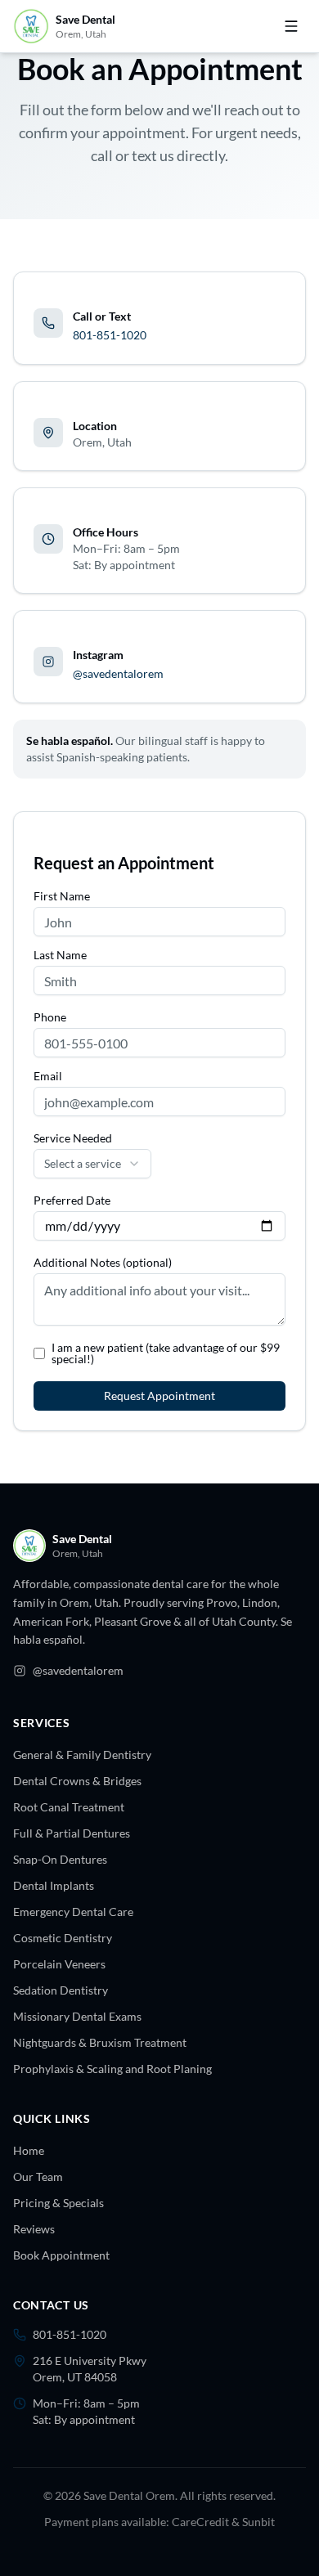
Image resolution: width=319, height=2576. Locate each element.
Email (48, 1076)
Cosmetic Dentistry (63, 1938)
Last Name (60, 955)
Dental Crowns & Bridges (77, 1781)
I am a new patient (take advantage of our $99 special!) (166, 1353)
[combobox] (92, 1164)
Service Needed (73, 1138)
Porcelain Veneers (59, 1964)
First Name (62, 896)
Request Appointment (159, 1396)
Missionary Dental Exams (77, 2016)
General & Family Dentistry (82, 1755)
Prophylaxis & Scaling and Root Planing (112, 2069)
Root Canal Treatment (69, 1807)
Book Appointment (61, 2255)
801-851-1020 (110, 335)
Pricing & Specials (58, 2203)
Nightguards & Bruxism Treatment (100, 2042)
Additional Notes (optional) (103, 1263)
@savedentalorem (118, 673)
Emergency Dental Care (73, 1912)
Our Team (38, 2177)
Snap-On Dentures (60, 1859)
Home (29, 2150)
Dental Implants (54, 1885)
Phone (50, 1017)
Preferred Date (72, 1200)
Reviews (34, 2229)
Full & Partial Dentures (72, 1833)
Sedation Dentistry (61, 1990)
